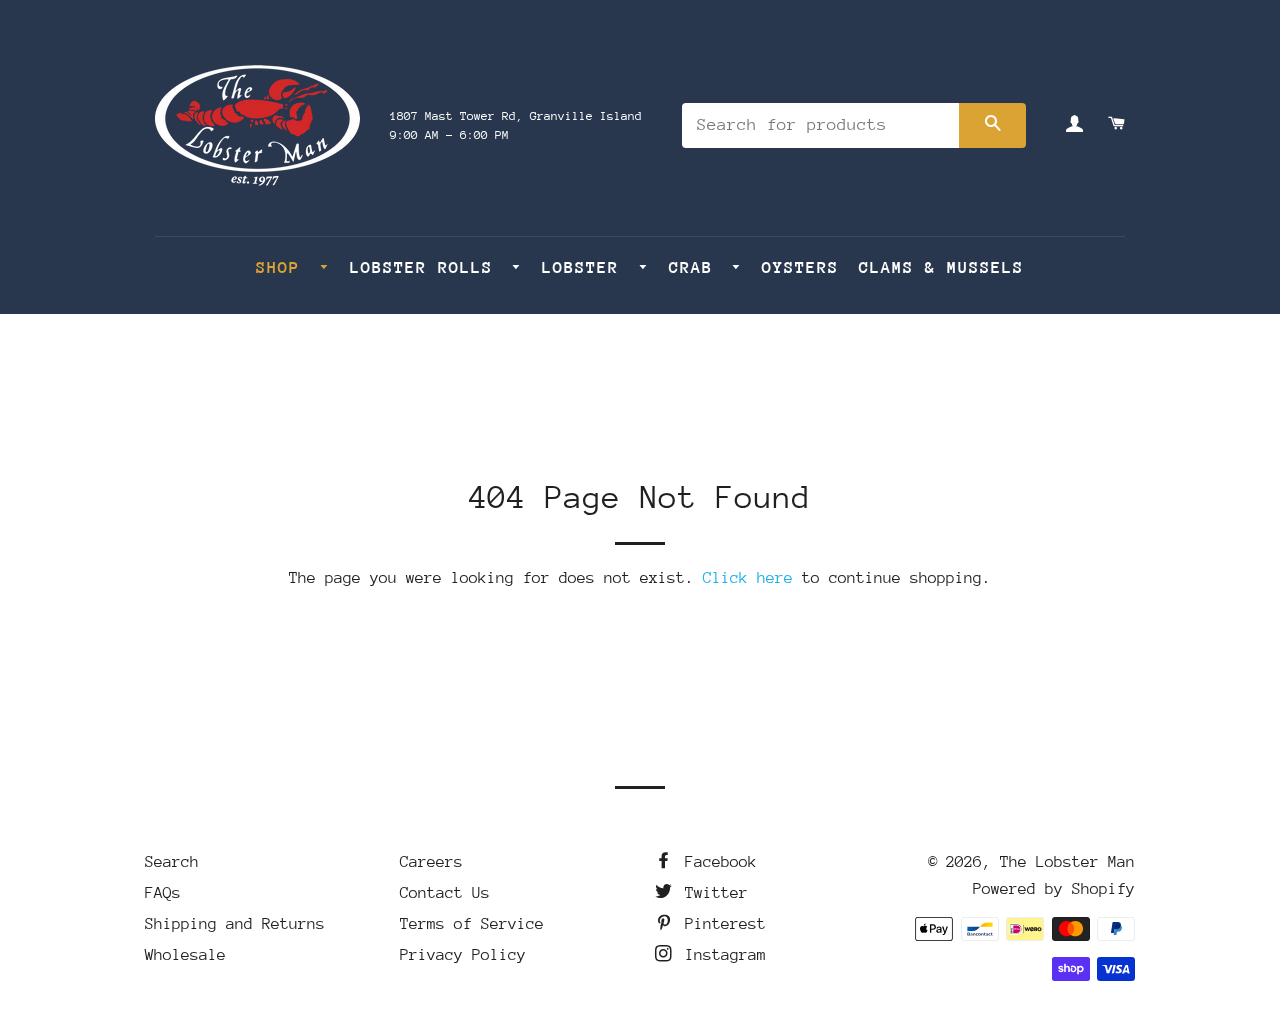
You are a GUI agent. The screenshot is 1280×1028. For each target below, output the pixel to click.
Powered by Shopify (1054, 889)
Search (172, 862)
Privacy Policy (463, 955)
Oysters (800, 267)
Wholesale (185, 955)
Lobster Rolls (427, 267)
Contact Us (445, 893)
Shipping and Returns (235, 924)
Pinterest (721, 924)
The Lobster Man (1067, 862)
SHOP (283, 267)
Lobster (586, 267)
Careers (431, 862)
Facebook (716, 862)
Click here (748, 578)
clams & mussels (941, 267)
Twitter (712, 893)
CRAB (696, 267)
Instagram (721, 955)
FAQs (163, 893)
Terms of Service (472, 924)
